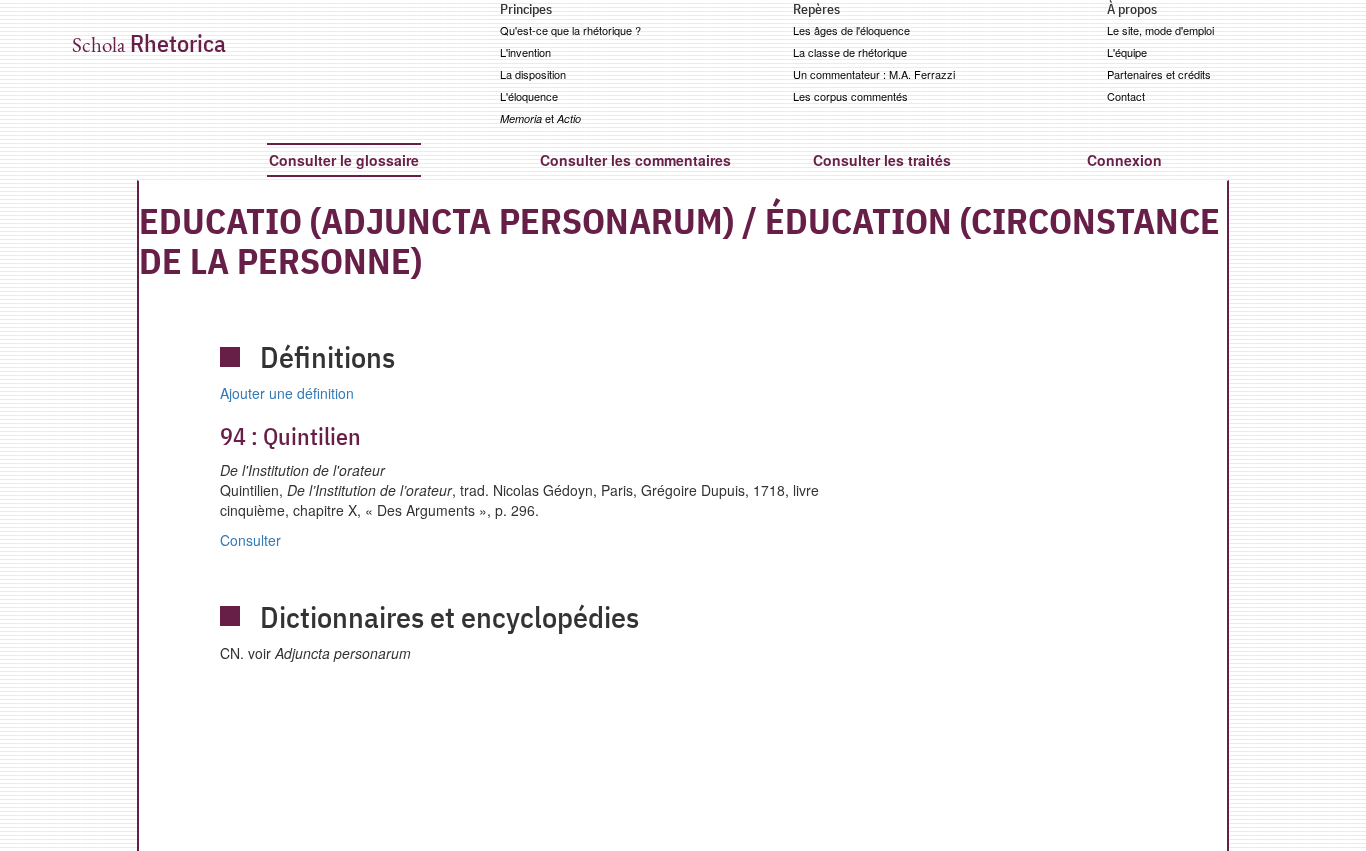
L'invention (525, 52)
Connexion (1124, 160)
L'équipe (1127, 52)
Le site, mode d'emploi (1160, 30)
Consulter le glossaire (344, 160)
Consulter (250, 540)
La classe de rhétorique (850, 52)
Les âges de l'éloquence (851, 30)
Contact (1126, 96)
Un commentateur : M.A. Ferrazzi (874, 74)
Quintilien (290, 436)
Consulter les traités (882, 160)
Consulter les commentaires (635, 160)
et (540, 118)
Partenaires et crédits (1159, 74)
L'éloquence (529, 96)
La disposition (533, 74)
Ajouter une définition (287, 393)
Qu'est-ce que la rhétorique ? (570, 30)
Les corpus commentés (850, 96)
